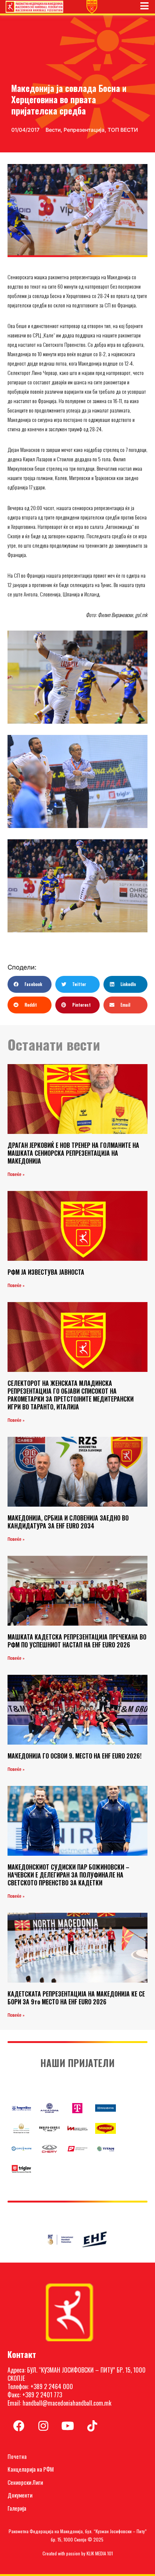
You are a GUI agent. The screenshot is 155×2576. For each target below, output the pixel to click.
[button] (30, 984)
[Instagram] (43, 2426)
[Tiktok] (92, 2426)
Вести (53, 130)
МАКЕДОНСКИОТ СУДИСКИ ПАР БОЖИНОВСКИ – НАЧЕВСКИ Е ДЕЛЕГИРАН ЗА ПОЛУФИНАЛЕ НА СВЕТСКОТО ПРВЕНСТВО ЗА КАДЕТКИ (68, 1875)
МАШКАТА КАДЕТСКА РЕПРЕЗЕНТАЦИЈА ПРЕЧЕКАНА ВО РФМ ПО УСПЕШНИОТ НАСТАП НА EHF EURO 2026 (77, 1641)
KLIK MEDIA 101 (100, 2553)
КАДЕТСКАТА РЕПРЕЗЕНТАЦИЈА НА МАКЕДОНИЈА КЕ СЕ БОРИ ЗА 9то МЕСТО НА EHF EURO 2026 (76, 1998)
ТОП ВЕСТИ (123, 130)
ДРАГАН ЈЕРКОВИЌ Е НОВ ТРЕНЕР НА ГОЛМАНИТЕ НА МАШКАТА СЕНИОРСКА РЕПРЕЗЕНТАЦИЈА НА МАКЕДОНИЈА (73, 1153)
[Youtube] (68, 2426)
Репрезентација (84, 130)
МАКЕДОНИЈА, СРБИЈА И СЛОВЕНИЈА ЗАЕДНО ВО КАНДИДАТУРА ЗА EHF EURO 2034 (68, 1522)
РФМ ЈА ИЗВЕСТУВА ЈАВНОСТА (46, 1272)
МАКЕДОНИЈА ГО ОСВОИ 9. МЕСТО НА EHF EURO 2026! (74, 1756)
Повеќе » (16, 1174)
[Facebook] (19, 2426)
